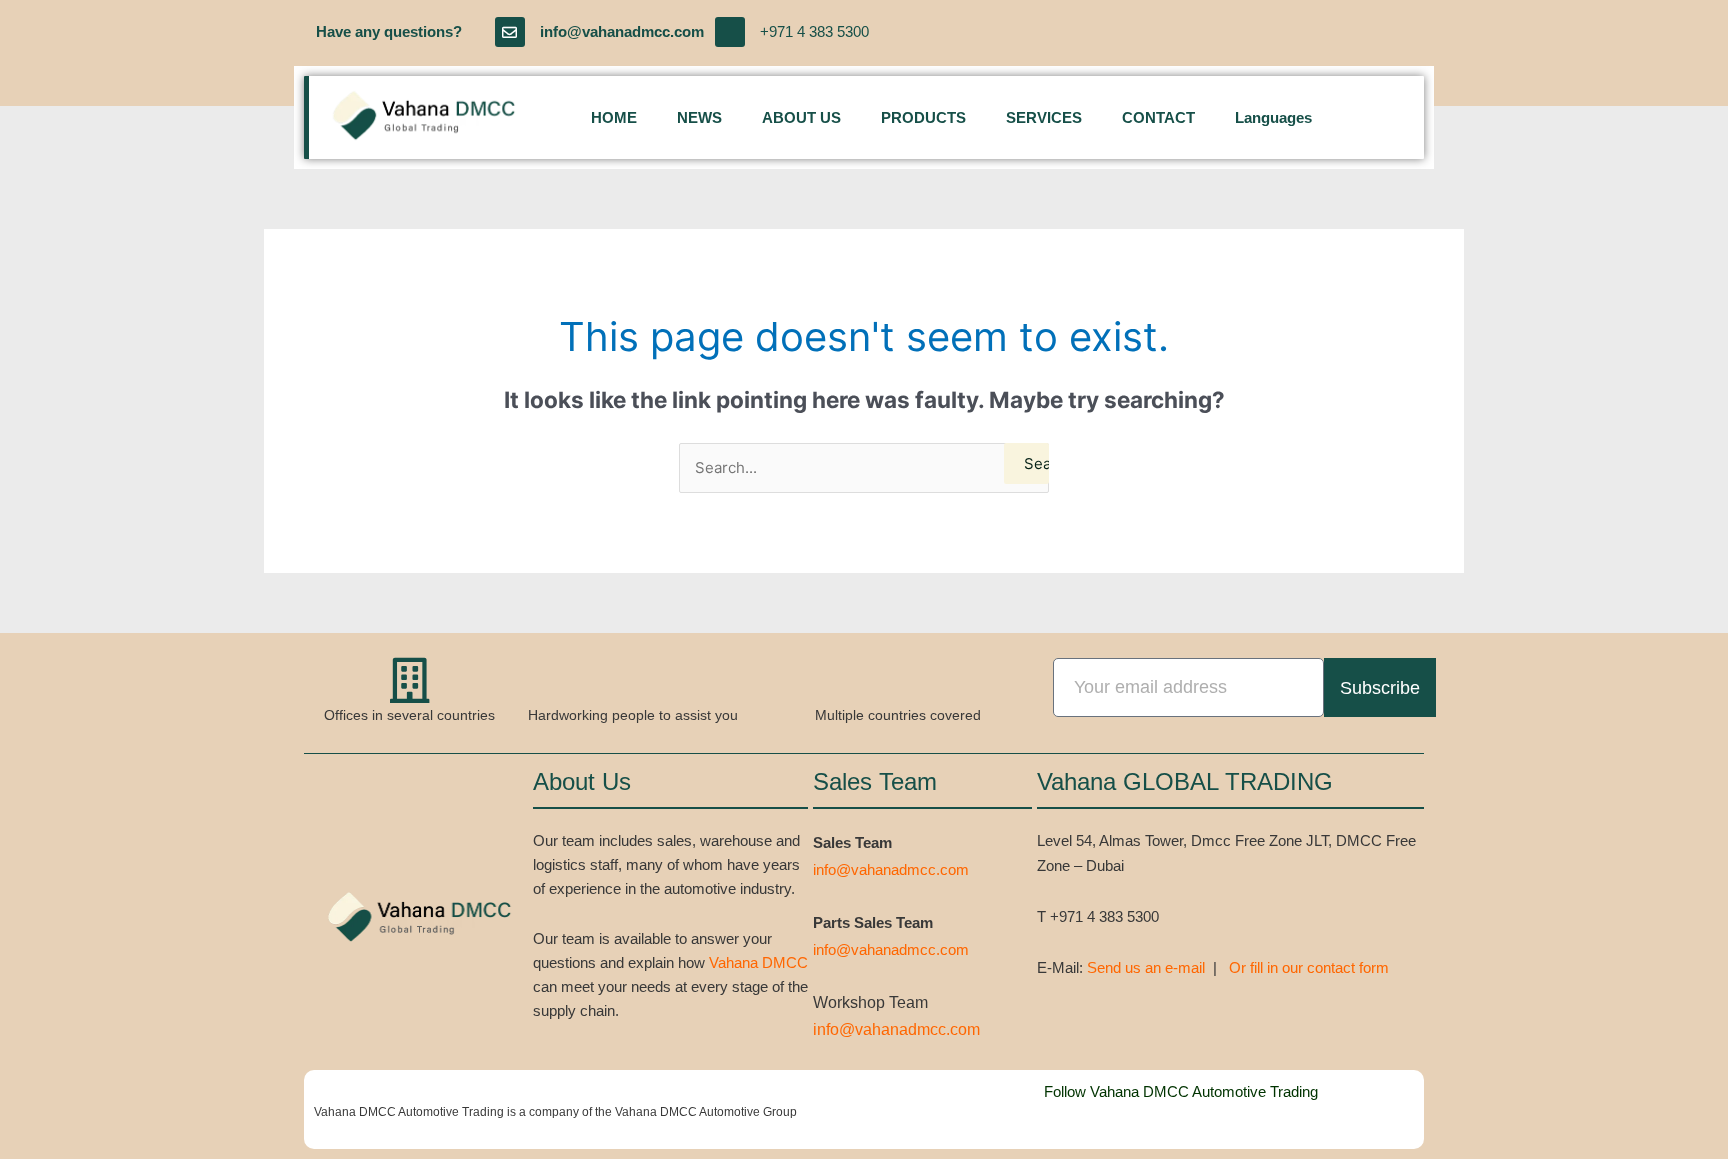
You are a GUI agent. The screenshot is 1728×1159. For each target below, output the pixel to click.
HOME (614, 117)
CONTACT (1158, 117)
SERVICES (1044, 117)
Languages (1273, 117)
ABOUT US (801, 117)
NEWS (699, 117)
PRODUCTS (923, 117)
